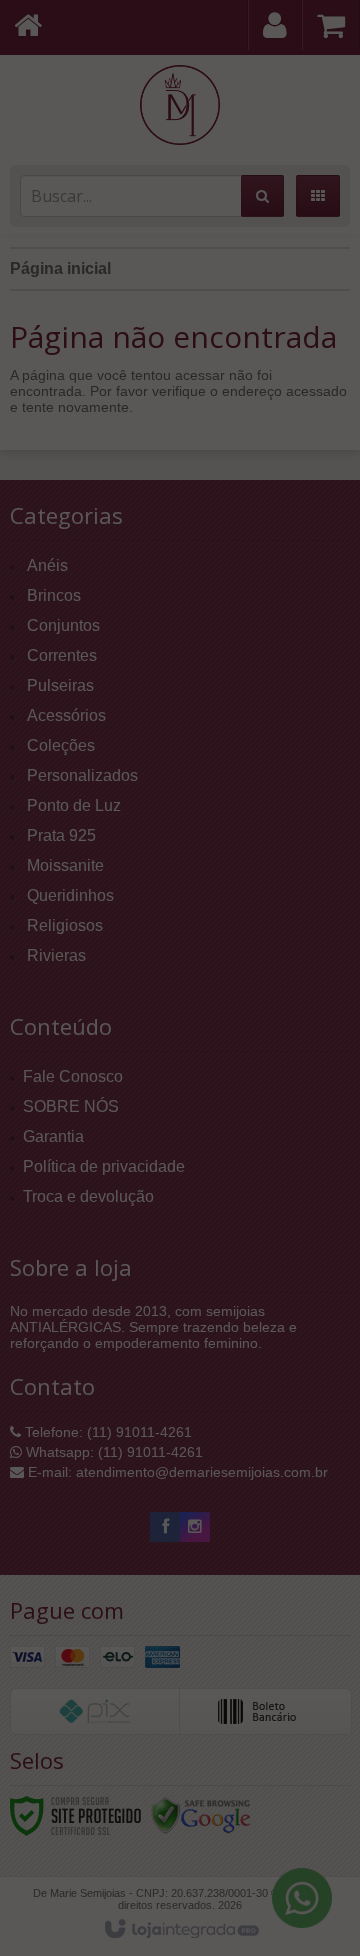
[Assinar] (277, 267)
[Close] (330, 130)
